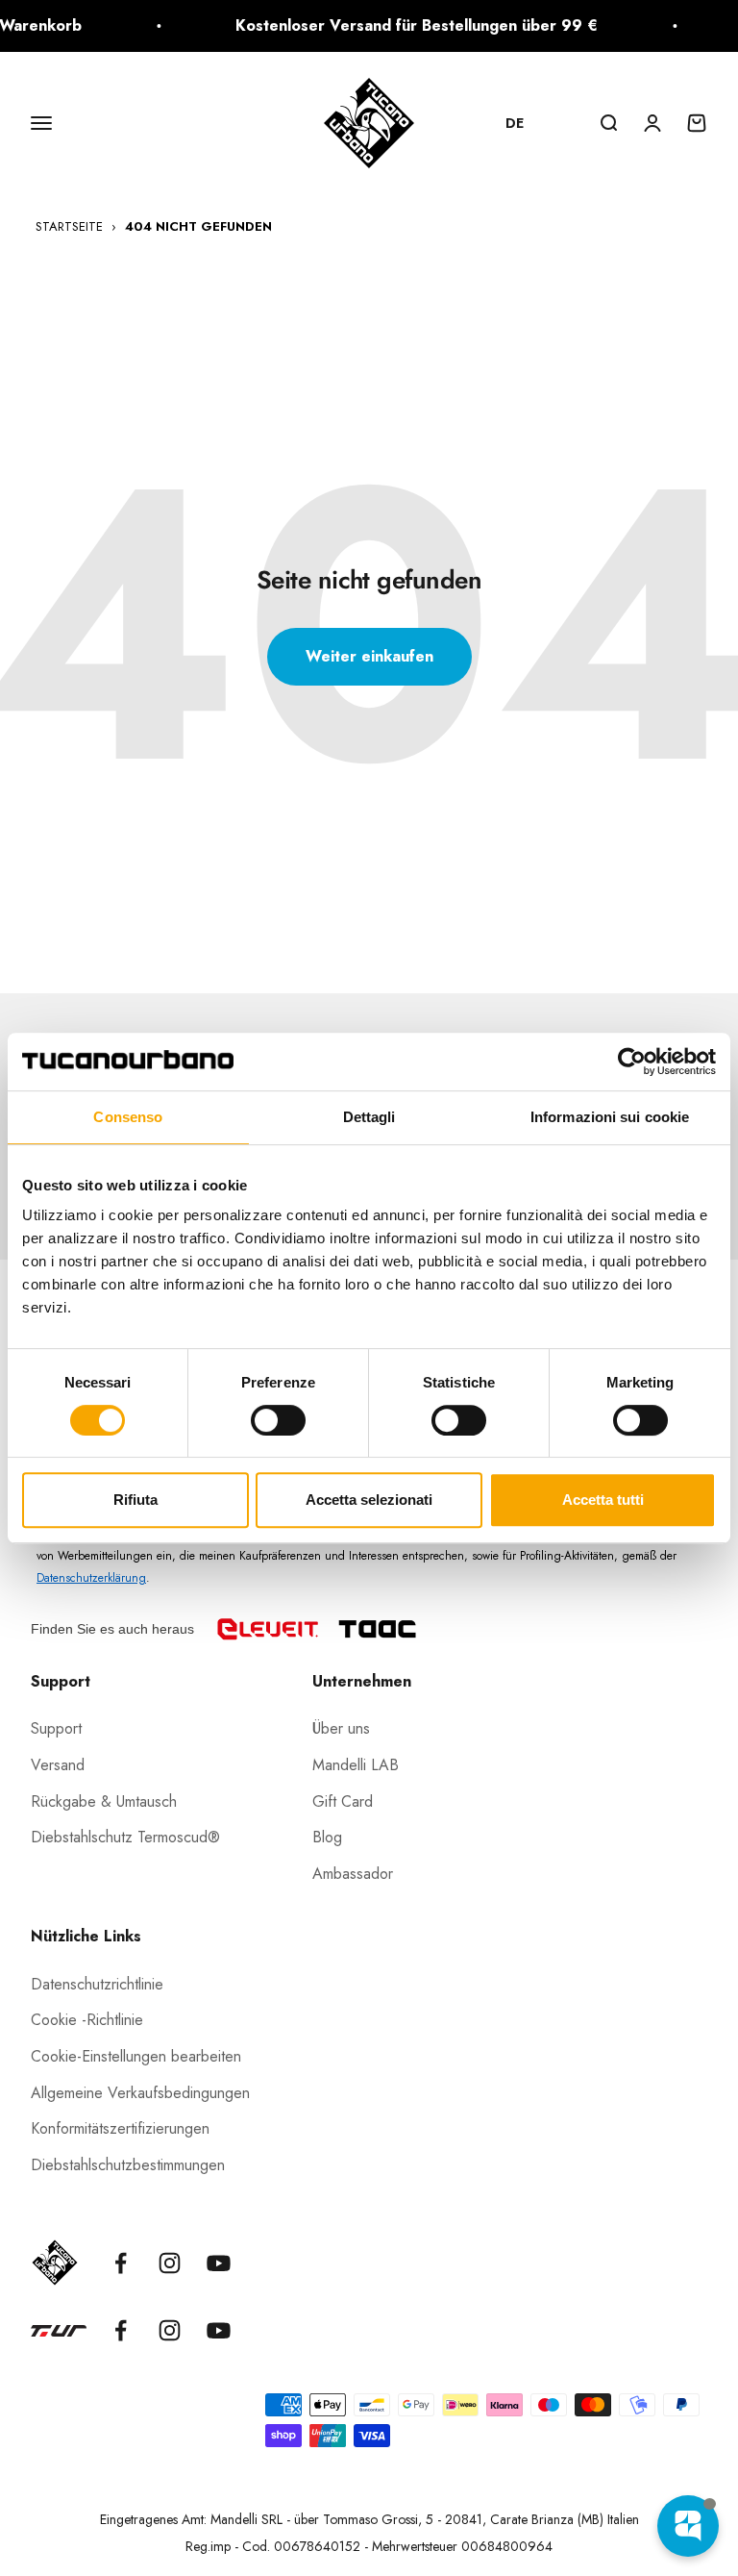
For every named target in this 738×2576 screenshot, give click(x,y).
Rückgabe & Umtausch (104, 1801)
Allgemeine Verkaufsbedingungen (140, 2093)
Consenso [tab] (128, 1117)
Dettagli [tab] (369, 1117)
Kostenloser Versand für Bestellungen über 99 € (403, 25)
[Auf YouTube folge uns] (219, 2263)
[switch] (278, 1420)
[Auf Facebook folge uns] (121, 2263)
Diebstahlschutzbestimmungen (128, 2165)
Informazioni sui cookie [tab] (610, 1117)
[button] (524, 123)
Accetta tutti (603, 1500)
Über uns (341, 1728)
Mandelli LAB (356, 1765)
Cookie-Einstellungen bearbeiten (136, 2056)
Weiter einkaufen (369, 656)
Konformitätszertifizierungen (120, 2128)
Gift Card (343, 1801)
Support (56, 1728)
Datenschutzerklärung (91, 1578)
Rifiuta (135, 1500)
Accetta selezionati (369, 1500)
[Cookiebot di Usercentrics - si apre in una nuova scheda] (632, 1062)
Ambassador (353, 1874)
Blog (327, 1837)
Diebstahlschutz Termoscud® (125, 1837)
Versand (58, 1765)
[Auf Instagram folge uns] (170, 2263)
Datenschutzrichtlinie (97, 1984)
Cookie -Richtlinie (87, 2020)
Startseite (69, 226)
